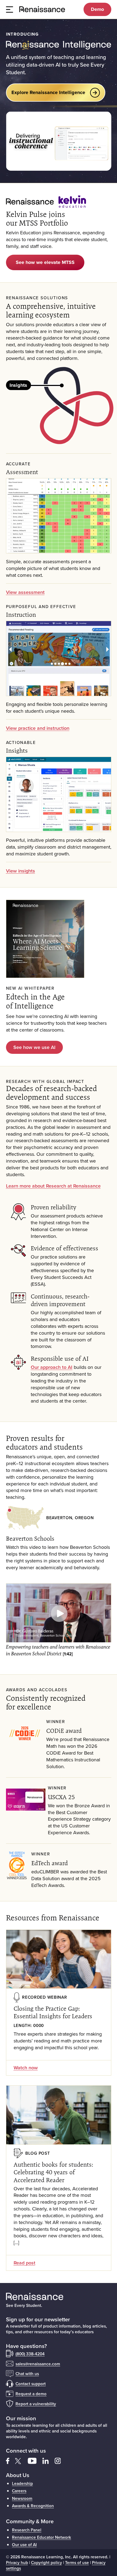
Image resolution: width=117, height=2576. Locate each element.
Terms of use (77, 2562)
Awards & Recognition (33, 2506)
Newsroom (22, 2498)
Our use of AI (24, 2544)
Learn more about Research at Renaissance (53, 1186)
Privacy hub (17, 2562)
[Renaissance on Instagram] (60, 2460)
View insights (21, 871)
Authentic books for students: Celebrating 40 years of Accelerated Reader (53, 2172)
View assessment (25, 592)
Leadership (22, 2483)
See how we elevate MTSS (45, 262)
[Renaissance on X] (21, 2460)
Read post (24, 2263)
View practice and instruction (38, 728)
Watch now (26, 2068)
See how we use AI (34, 1047)
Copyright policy (47, 2562)
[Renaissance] (45, 9)
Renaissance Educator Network (41, 2537)
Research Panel (27, 2530)
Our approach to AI (52, 1367)
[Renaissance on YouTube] (35, 2460)
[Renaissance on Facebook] (11, 2460)
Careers (19, 2491)
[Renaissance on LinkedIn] (49, 2460)
